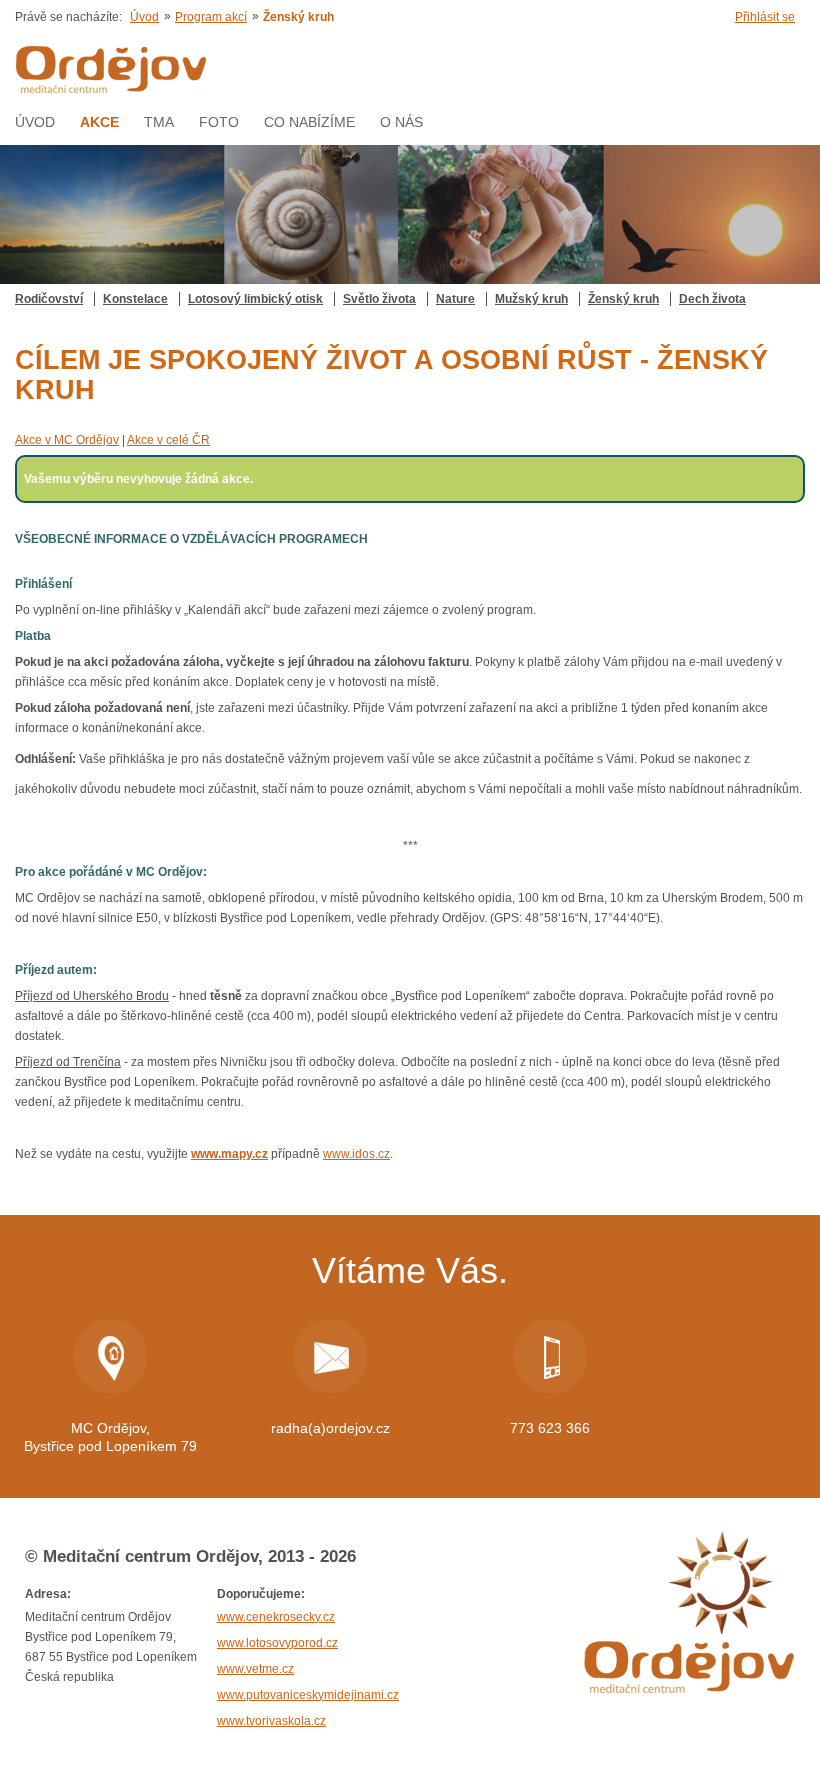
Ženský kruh (623, 299)
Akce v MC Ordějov (67, 440)
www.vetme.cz (255, 1669)
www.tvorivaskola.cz (271, 1721)
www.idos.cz (356, 1154)
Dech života (712, 299)
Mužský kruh (531, 299)
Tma (159, 122)
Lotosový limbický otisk (255, 299)
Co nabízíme (309, 122)
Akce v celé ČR (168, 440)
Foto (219, 122)
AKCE (99, 122)
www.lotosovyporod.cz (277, 1643)
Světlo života (379, 299)
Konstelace (135, 299)
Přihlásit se (765, 17)
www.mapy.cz (229, 1154)
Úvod (144, 17)
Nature (455, 299)
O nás (401, 122)
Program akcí (211, 17)
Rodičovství (49, 299)
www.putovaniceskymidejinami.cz (308, 1695)
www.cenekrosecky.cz (276, 1617)
